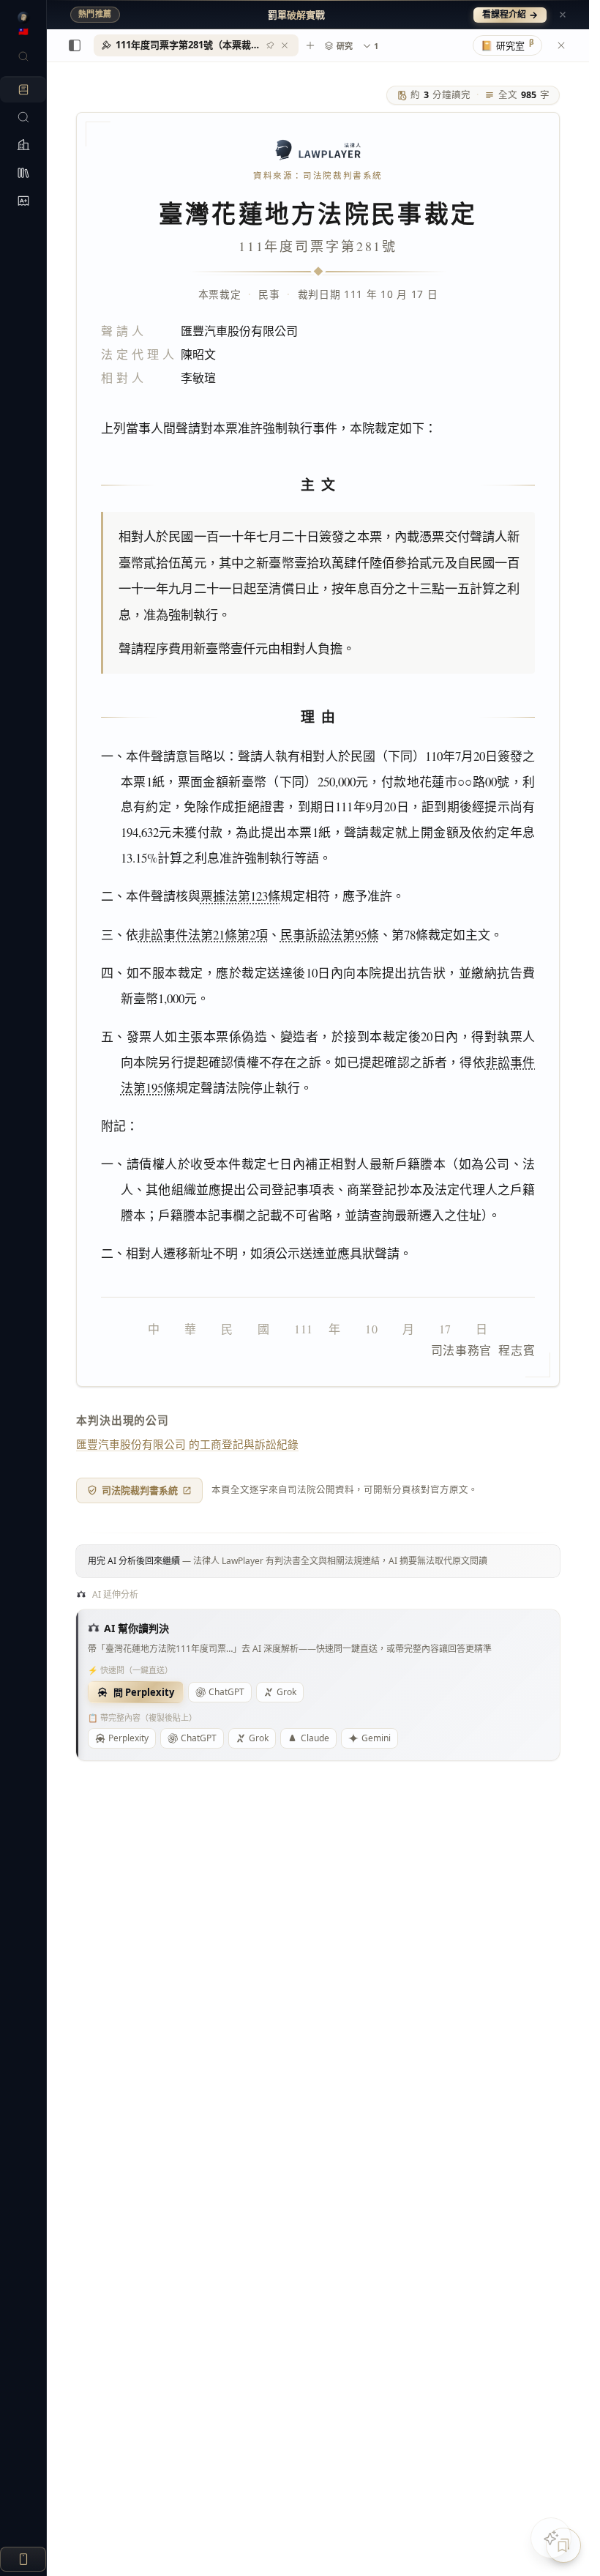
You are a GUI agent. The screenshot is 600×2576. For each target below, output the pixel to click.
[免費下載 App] (23, 2559)
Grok (286, 1692)
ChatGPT (226, 1692)
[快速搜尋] (23, 56)
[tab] (196, 45)
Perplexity (128, 1738)
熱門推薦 (95, 14)
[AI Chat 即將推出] (551, 2538)
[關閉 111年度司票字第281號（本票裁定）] (285, 45)
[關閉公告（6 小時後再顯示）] (563, 15)
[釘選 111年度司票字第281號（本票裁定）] (270, 45)
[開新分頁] (310, 45)
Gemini (376, 1738)
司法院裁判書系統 (140, 1490)
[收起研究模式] (561, 45)
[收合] (75, 45)
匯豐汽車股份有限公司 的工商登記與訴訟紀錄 (187, 1444)
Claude (315, 1738)
